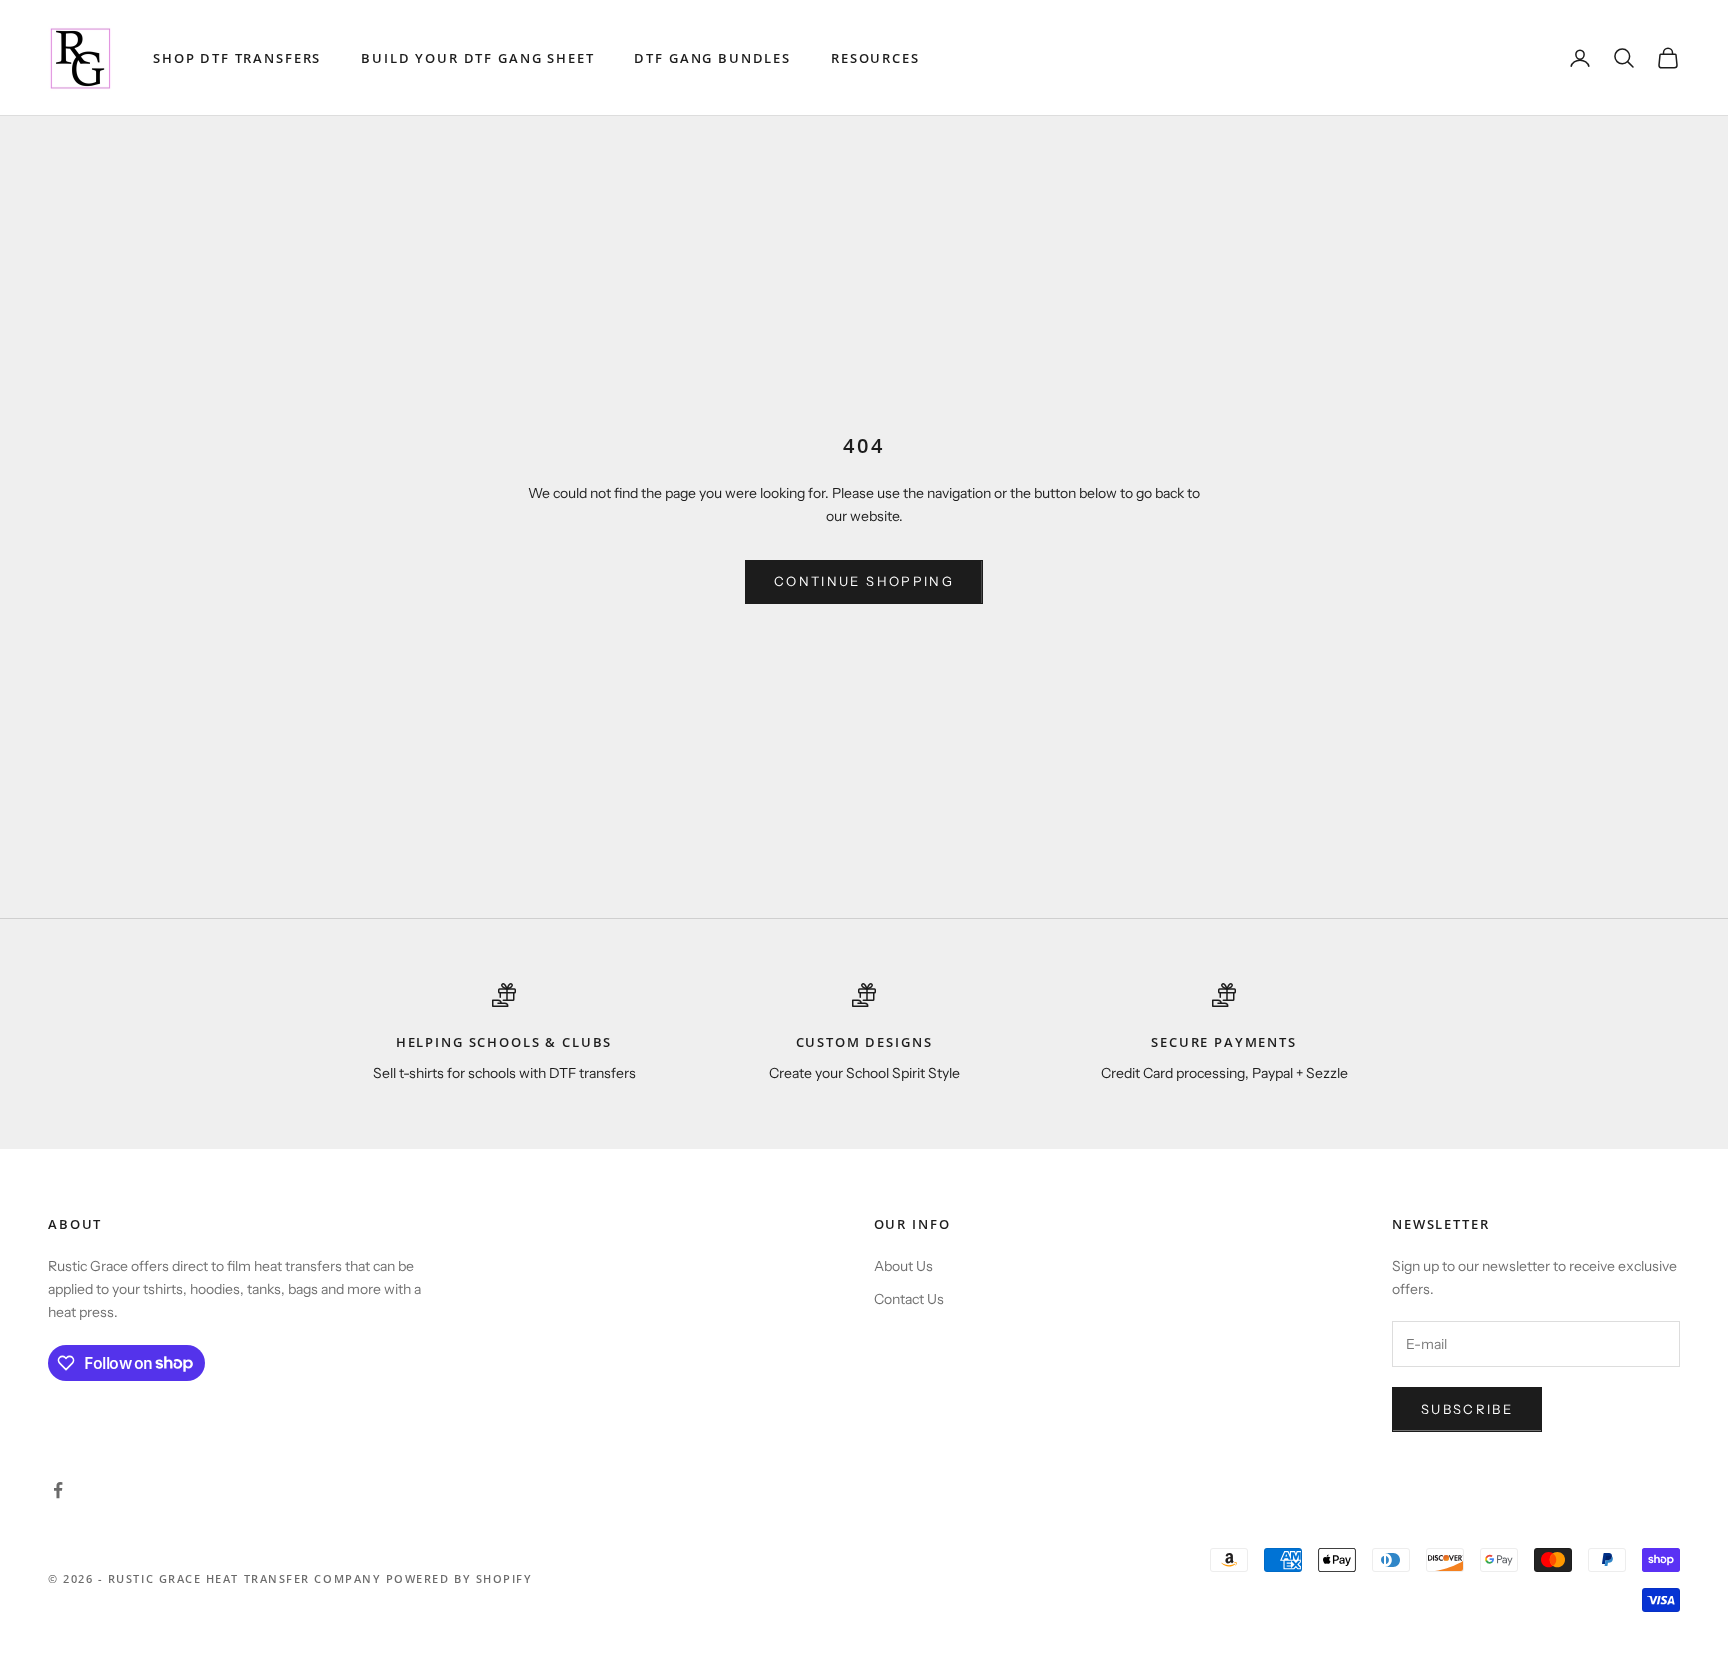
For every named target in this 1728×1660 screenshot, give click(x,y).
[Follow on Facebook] (58, 1490)
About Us (903, 1266)
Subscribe (1467, 1409)
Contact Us (909, 1299)
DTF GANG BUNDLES (712, 58)
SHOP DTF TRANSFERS (237, 58)
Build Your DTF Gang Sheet (477, 58)
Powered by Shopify (459, 1578)
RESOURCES (875, 58)
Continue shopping (864, 581)
